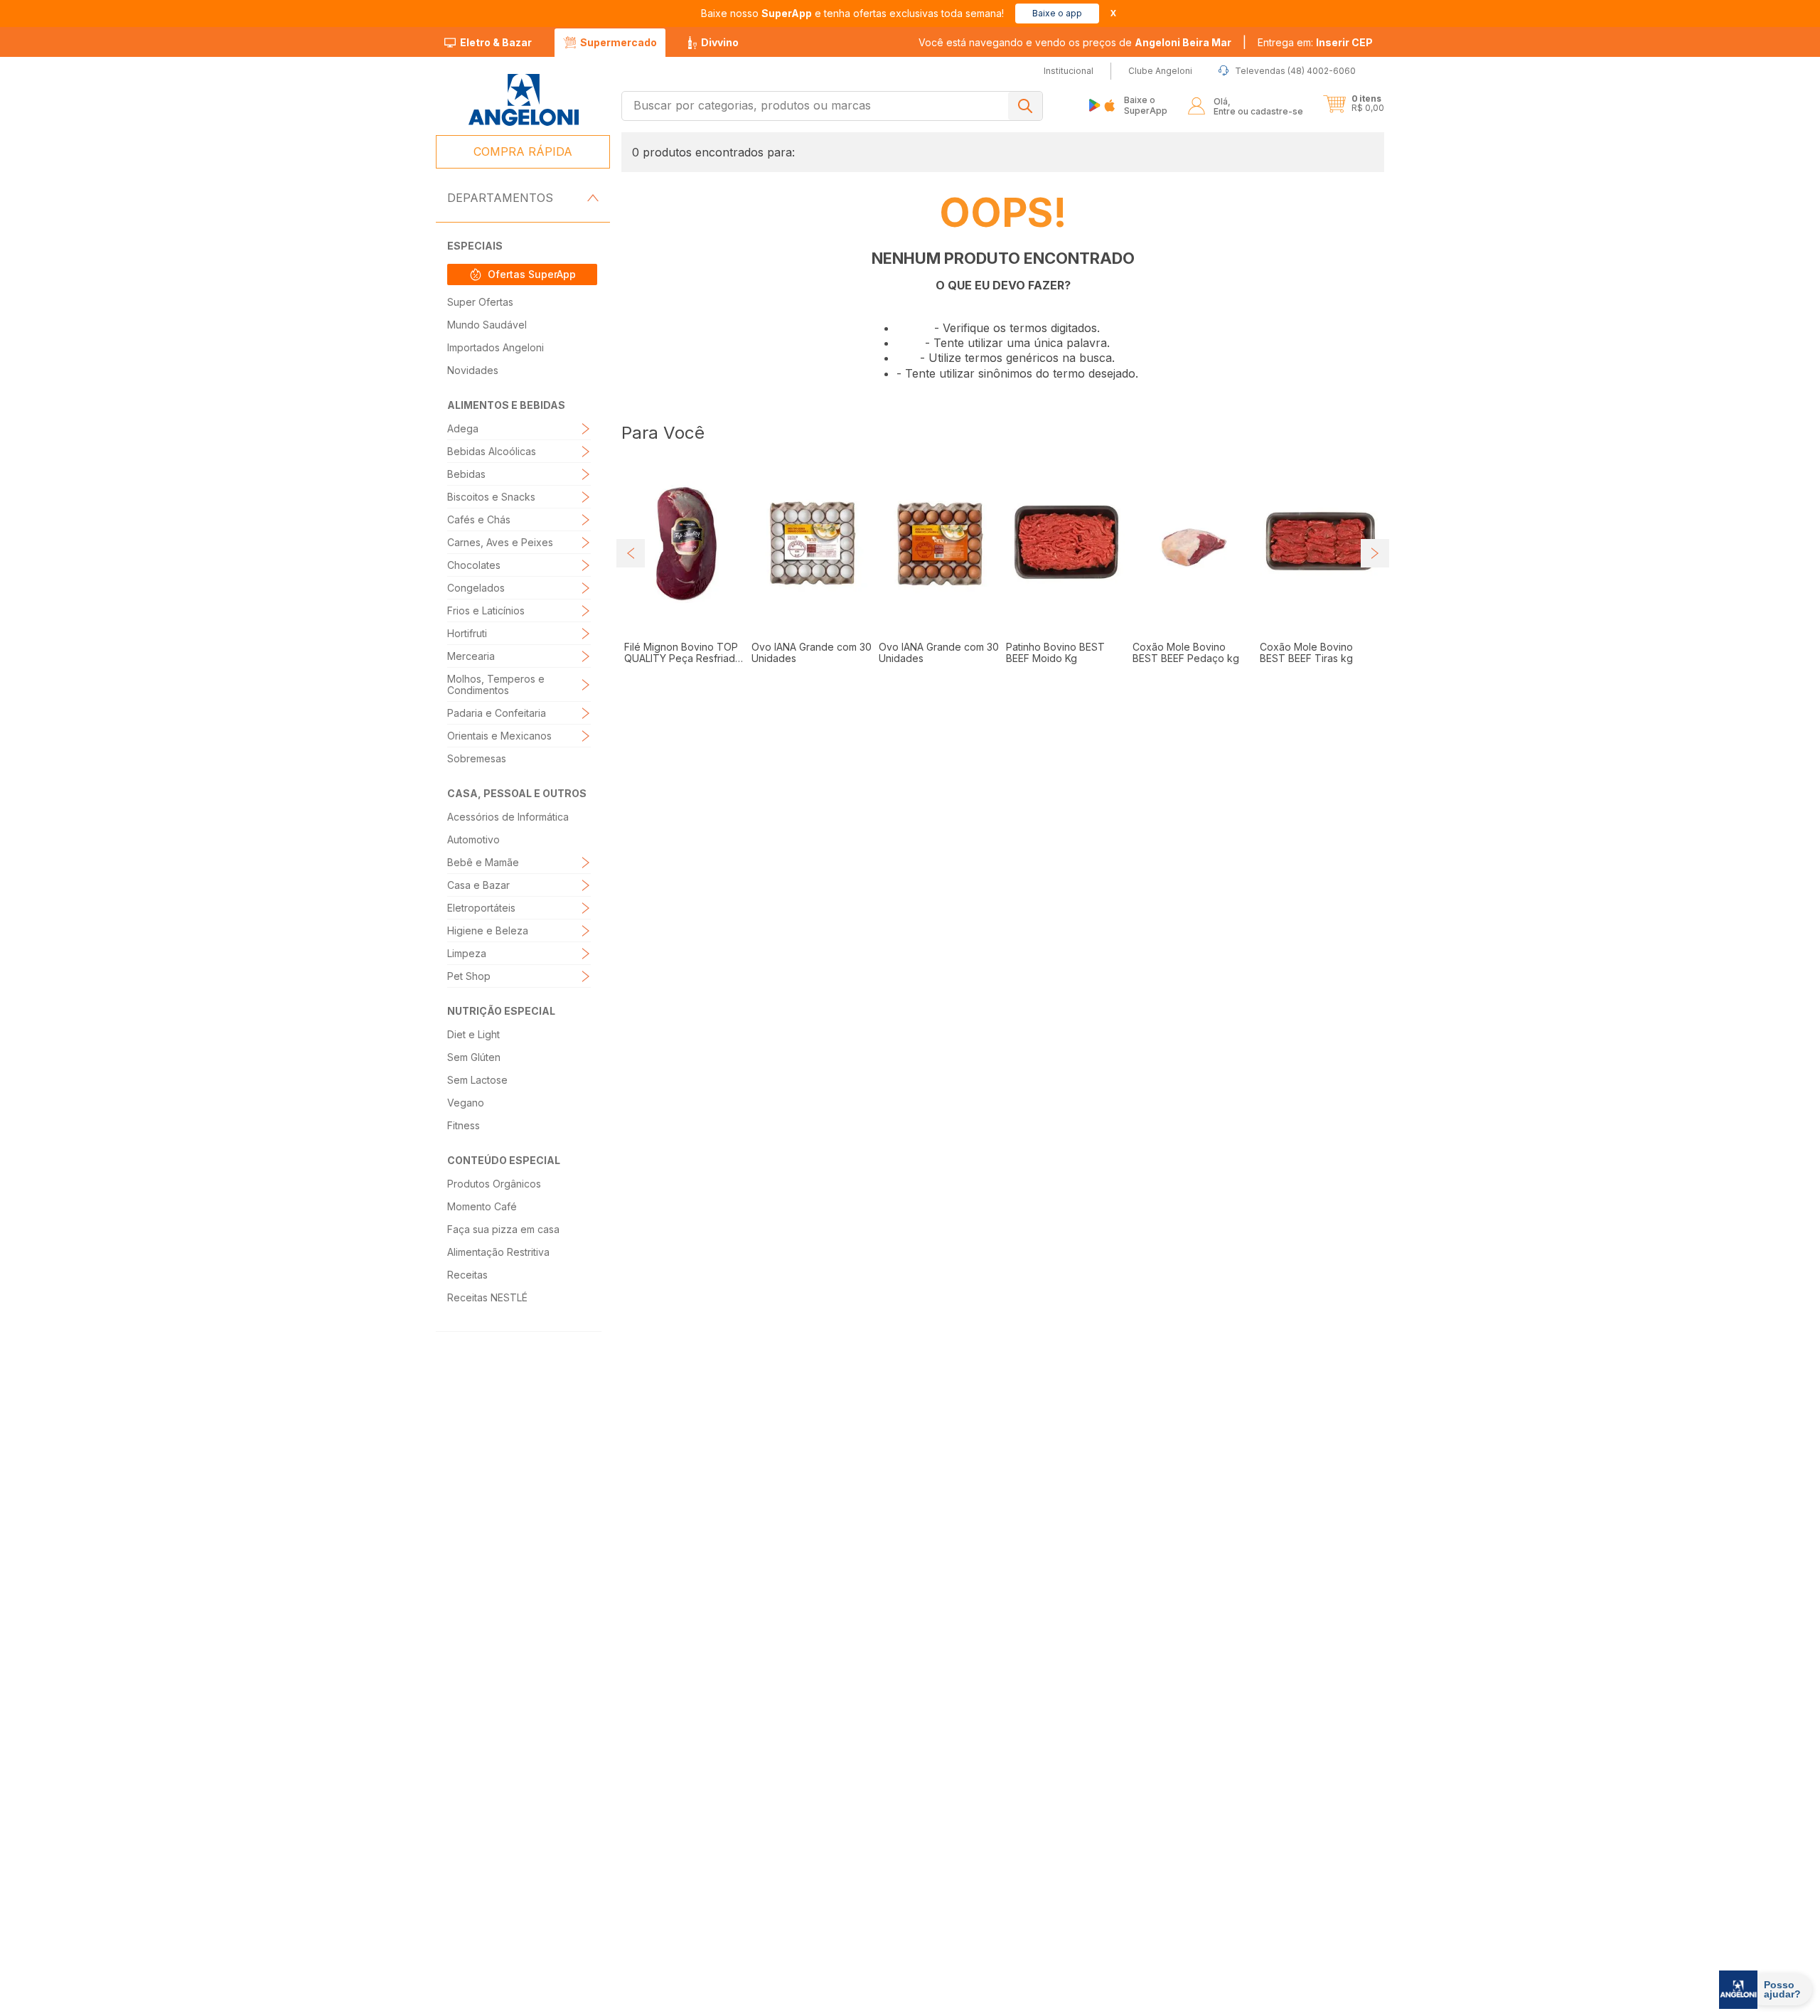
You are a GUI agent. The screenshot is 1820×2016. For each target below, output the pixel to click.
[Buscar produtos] (1025, 106)
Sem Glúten (474, 1057)
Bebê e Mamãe (483, 862)
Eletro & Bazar (496, 42)
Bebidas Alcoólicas (492, 451)
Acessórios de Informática (508, 817)
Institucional (889, 1861)
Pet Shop (469, 976)
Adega (463, 428)
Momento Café (482, 1206)
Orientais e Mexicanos (499, 736)
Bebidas (466, 474)
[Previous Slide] (631, 587)
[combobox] (832, 106)
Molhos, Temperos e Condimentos (496, 684)
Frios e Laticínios (486, 610)
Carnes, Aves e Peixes (500, 542)
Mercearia (471, 656)
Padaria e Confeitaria (497, 713)
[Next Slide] (1375, 587)
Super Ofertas (480, 302)
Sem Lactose (477, 1080)
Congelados (476, 588)
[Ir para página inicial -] (523, 100)
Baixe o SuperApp (1146, 105)
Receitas (467, 1275)
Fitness (464, 1125)
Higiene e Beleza (488, 930)
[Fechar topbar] (1113, 13)
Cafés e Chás (479, 519)
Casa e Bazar (478, 885)
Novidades (473, 370)
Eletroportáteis (481, 908)
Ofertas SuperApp (532, 274)
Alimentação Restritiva (498, 1252)
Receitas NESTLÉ (487, 1297)
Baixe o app (1057, 13)
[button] (1315, 43)
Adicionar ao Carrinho (693, 746)
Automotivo (473, 839)
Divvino (720, 42)
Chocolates (474, 565)
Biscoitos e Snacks (491, 497)
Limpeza (467, 953)
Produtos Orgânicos (494, 1184)
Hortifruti (467, 633)
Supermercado (619, 42)
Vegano (466, 1103)
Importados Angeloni (496, 347)
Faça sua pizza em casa (503, 1229)
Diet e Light (473, 1034)
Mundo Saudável (487, 325)
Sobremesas (477, 758)
